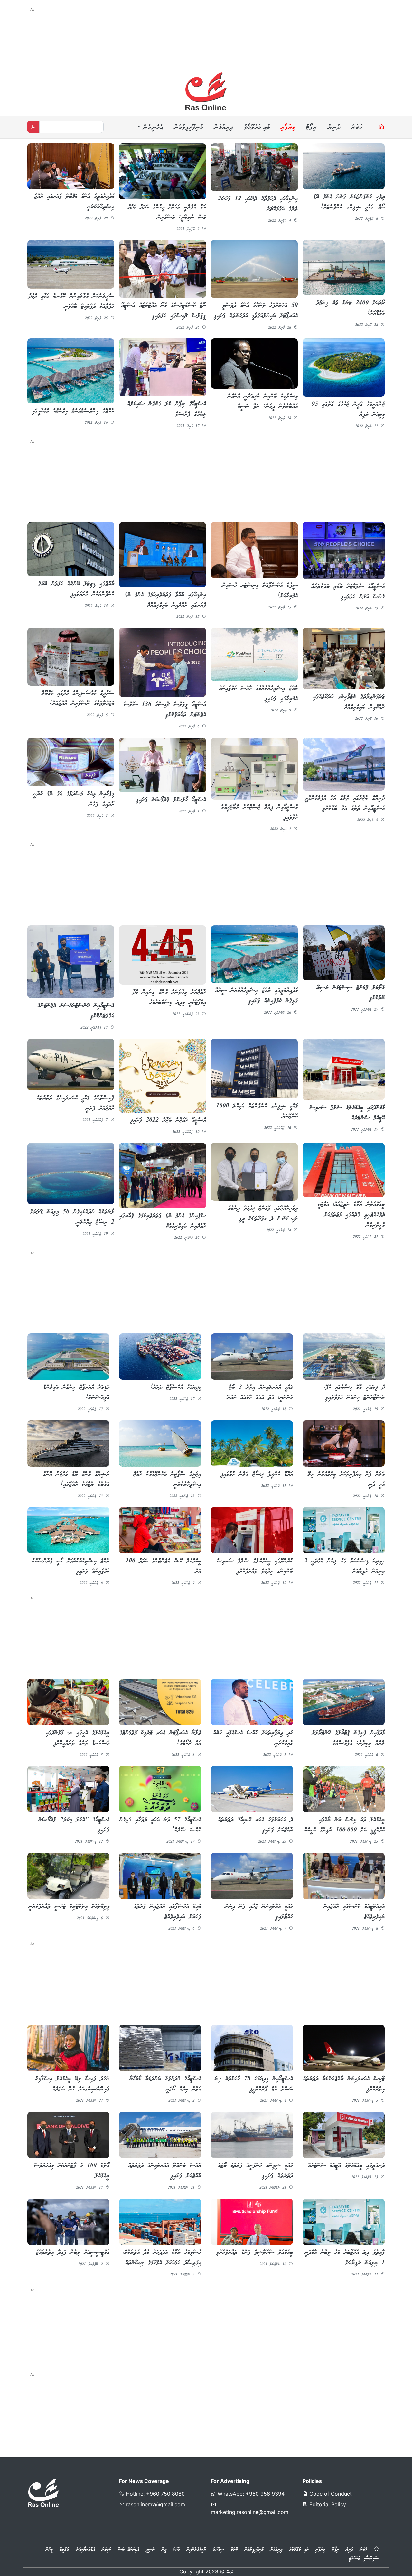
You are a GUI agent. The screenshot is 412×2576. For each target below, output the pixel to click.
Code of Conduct (330, 2492)
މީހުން (49, 2548)
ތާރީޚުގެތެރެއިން (196, 2548)
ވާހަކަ (177, 2548)
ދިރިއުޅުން (223, 128)
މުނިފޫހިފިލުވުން (188, 128)
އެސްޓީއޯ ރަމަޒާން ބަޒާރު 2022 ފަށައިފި (168, 1119)
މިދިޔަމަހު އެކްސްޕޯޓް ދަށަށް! (176, 1386)
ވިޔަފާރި (288, 128)
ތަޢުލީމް (64, 2548)
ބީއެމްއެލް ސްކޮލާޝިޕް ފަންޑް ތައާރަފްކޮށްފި (254, 2251)
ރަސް (230, 2571)
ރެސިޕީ (150, 2548)
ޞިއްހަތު (218, 2548)
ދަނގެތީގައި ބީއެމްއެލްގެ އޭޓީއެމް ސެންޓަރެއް (346, 2164)
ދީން (164, 2548)
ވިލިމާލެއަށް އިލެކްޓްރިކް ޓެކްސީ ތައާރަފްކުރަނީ (69, 1905)
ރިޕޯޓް (311, 128)
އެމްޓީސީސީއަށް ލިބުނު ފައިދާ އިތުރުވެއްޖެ (73, 2251)
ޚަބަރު (357, 128)
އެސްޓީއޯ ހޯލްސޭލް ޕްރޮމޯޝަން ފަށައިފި (171, 800)
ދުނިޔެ (334, 128)
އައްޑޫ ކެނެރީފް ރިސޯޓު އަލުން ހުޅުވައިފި (257, 1473)
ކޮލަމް (234, 2548)
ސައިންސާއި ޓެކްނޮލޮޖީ (364, 2556)
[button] (149, 128)
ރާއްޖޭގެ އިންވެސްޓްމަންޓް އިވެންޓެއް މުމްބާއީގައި (73, 411)
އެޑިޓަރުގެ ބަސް (128, 2548)
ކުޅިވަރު (106, 2548)
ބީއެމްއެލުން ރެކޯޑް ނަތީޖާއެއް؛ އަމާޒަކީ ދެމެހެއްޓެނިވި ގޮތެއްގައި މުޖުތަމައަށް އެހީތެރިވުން (351, 1214)
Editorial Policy (327, 2502)
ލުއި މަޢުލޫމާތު (257, 128)
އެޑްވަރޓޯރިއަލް (85, 2548)
